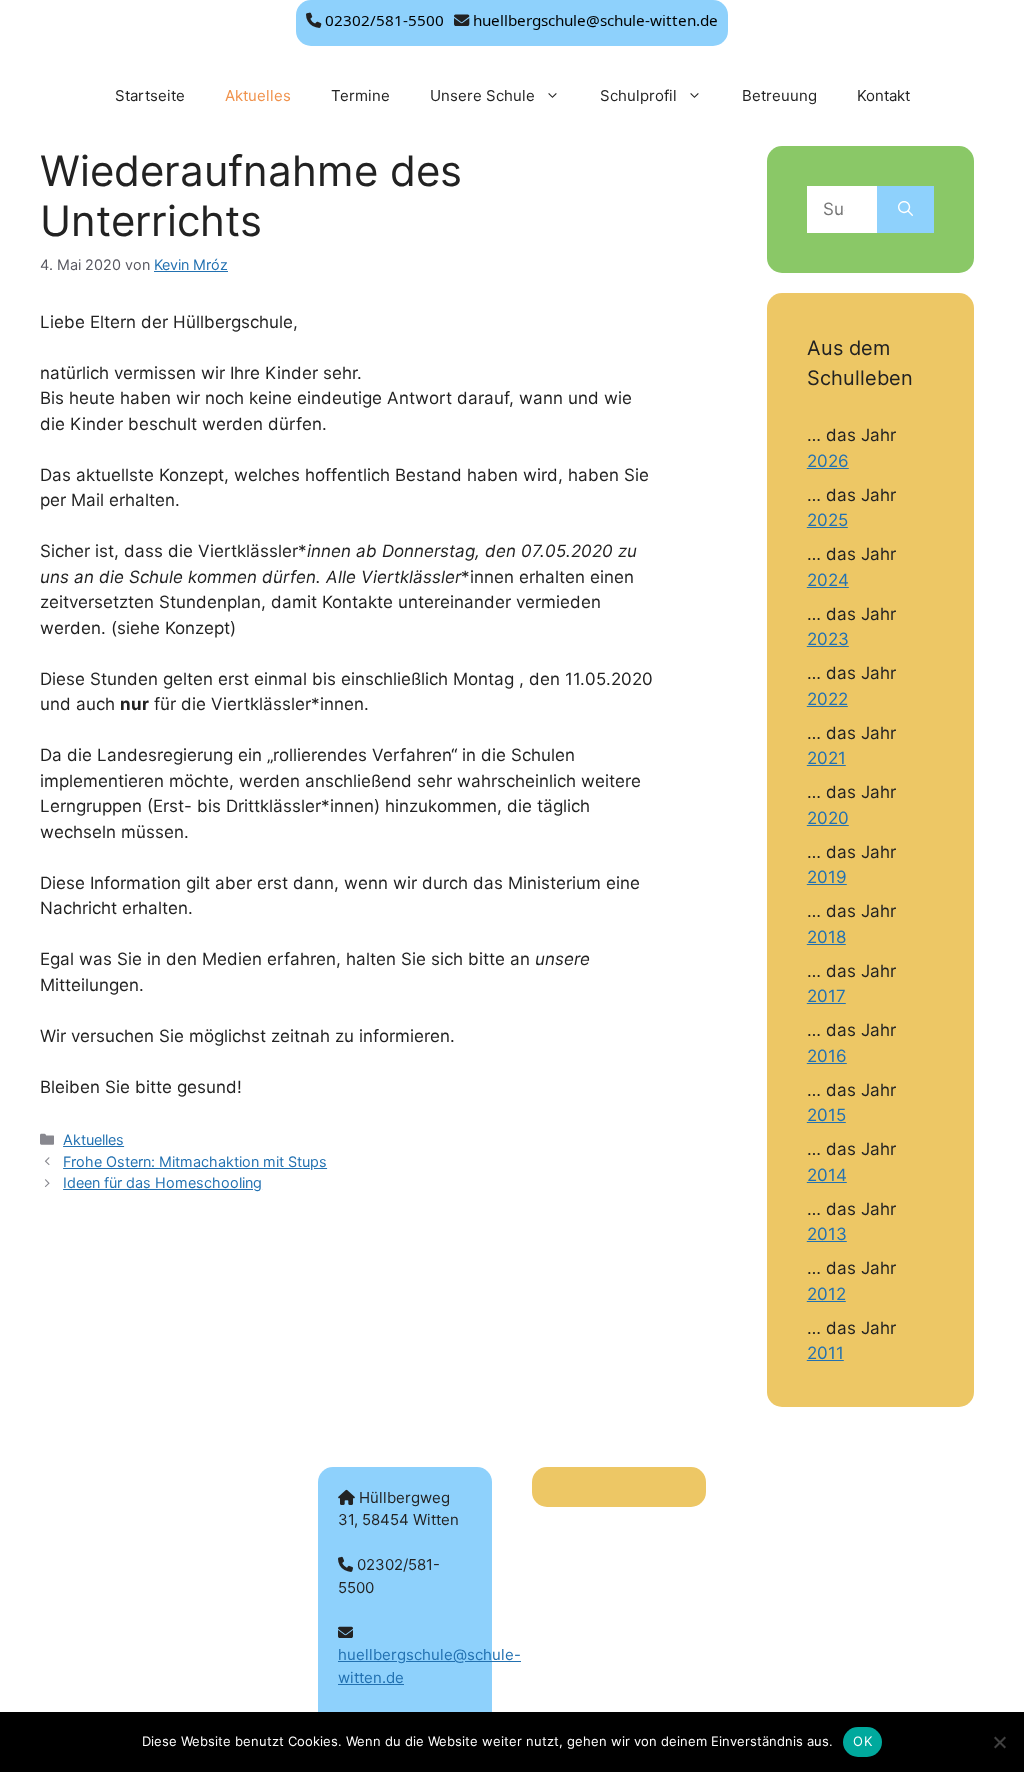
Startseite (150, 95)
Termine (360, 95)
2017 (826, 996)
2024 (828, 580)
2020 (828, 818)
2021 (826, 758)
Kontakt (883, 95)
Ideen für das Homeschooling (162, 1182)
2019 (827, 877)
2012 (826, 1294)
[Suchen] (905, 210)
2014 (827, 1175)
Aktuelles (258, 95)
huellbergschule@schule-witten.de (595, 20)
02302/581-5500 (384, 20)
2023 (828, 639)
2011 (825, 1353)
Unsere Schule (482, 95)
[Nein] (999, 1742)
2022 (827, 699)
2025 (827, 520)
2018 (826, 937)
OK (862, 1741)
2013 (827, 1234)
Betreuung (779, 95)
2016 (827, 1056)
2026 (828, 461)
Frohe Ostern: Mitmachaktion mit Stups (195, 1161)
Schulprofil (638, 95)
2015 (826, 1115)
